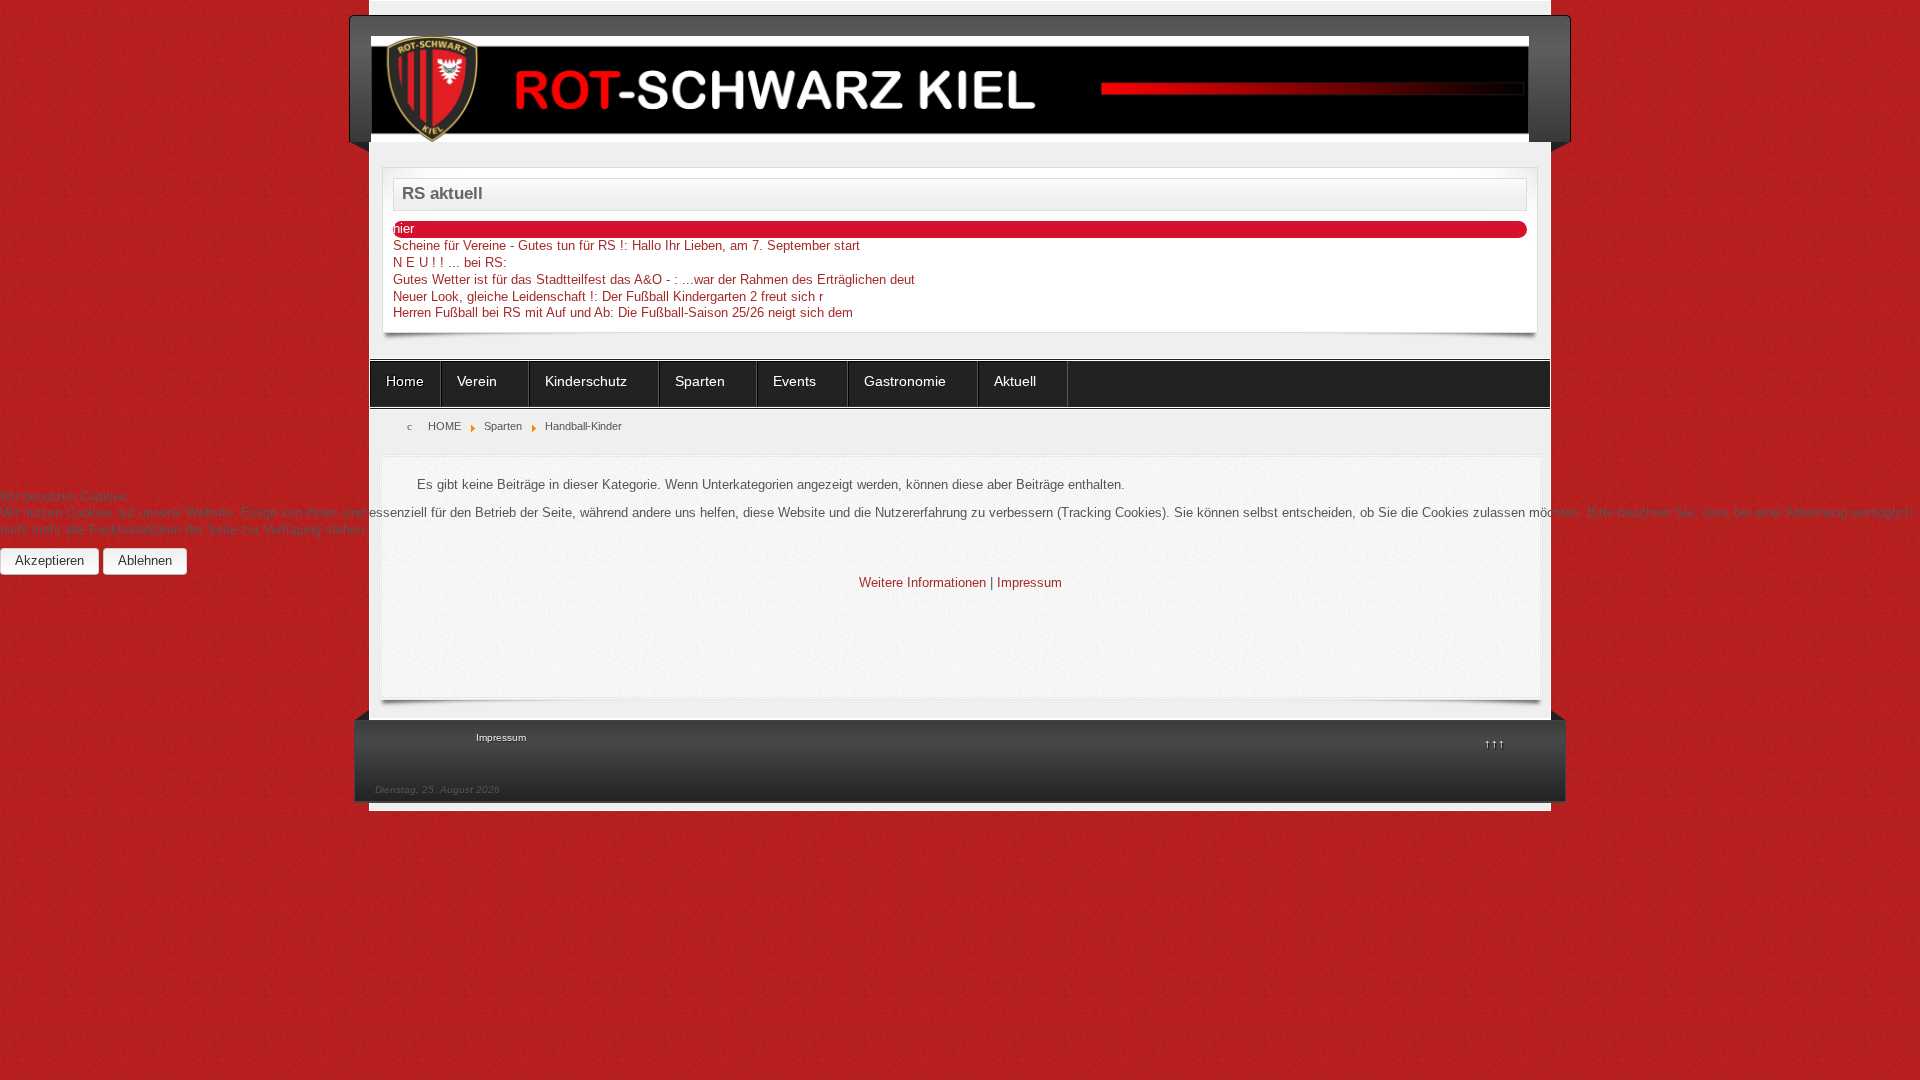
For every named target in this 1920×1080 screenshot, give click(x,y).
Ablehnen (145, 560)
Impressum (1029, 582)
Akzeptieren (49, 560)
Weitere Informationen (922, 582)
